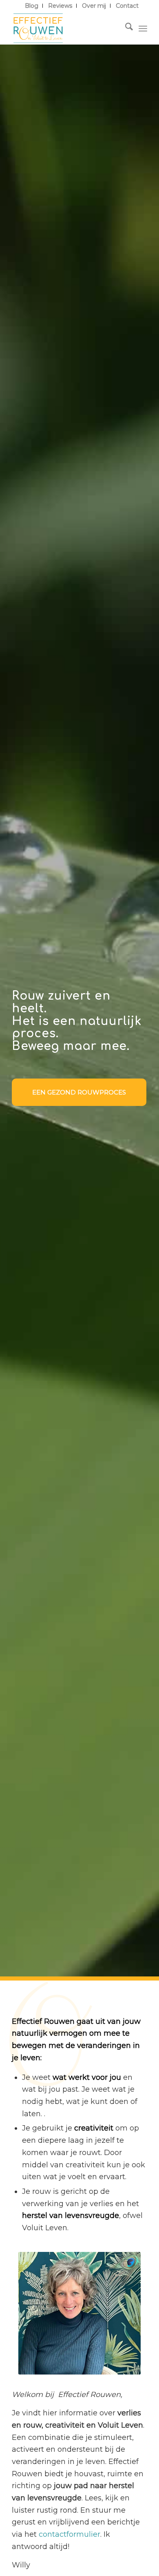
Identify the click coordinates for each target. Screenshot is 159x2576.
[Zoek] (125, 28)
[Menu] (143, 28)
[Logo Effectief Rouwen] (66, 28)
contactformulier (70, 2534)
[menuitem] (32, 6)
